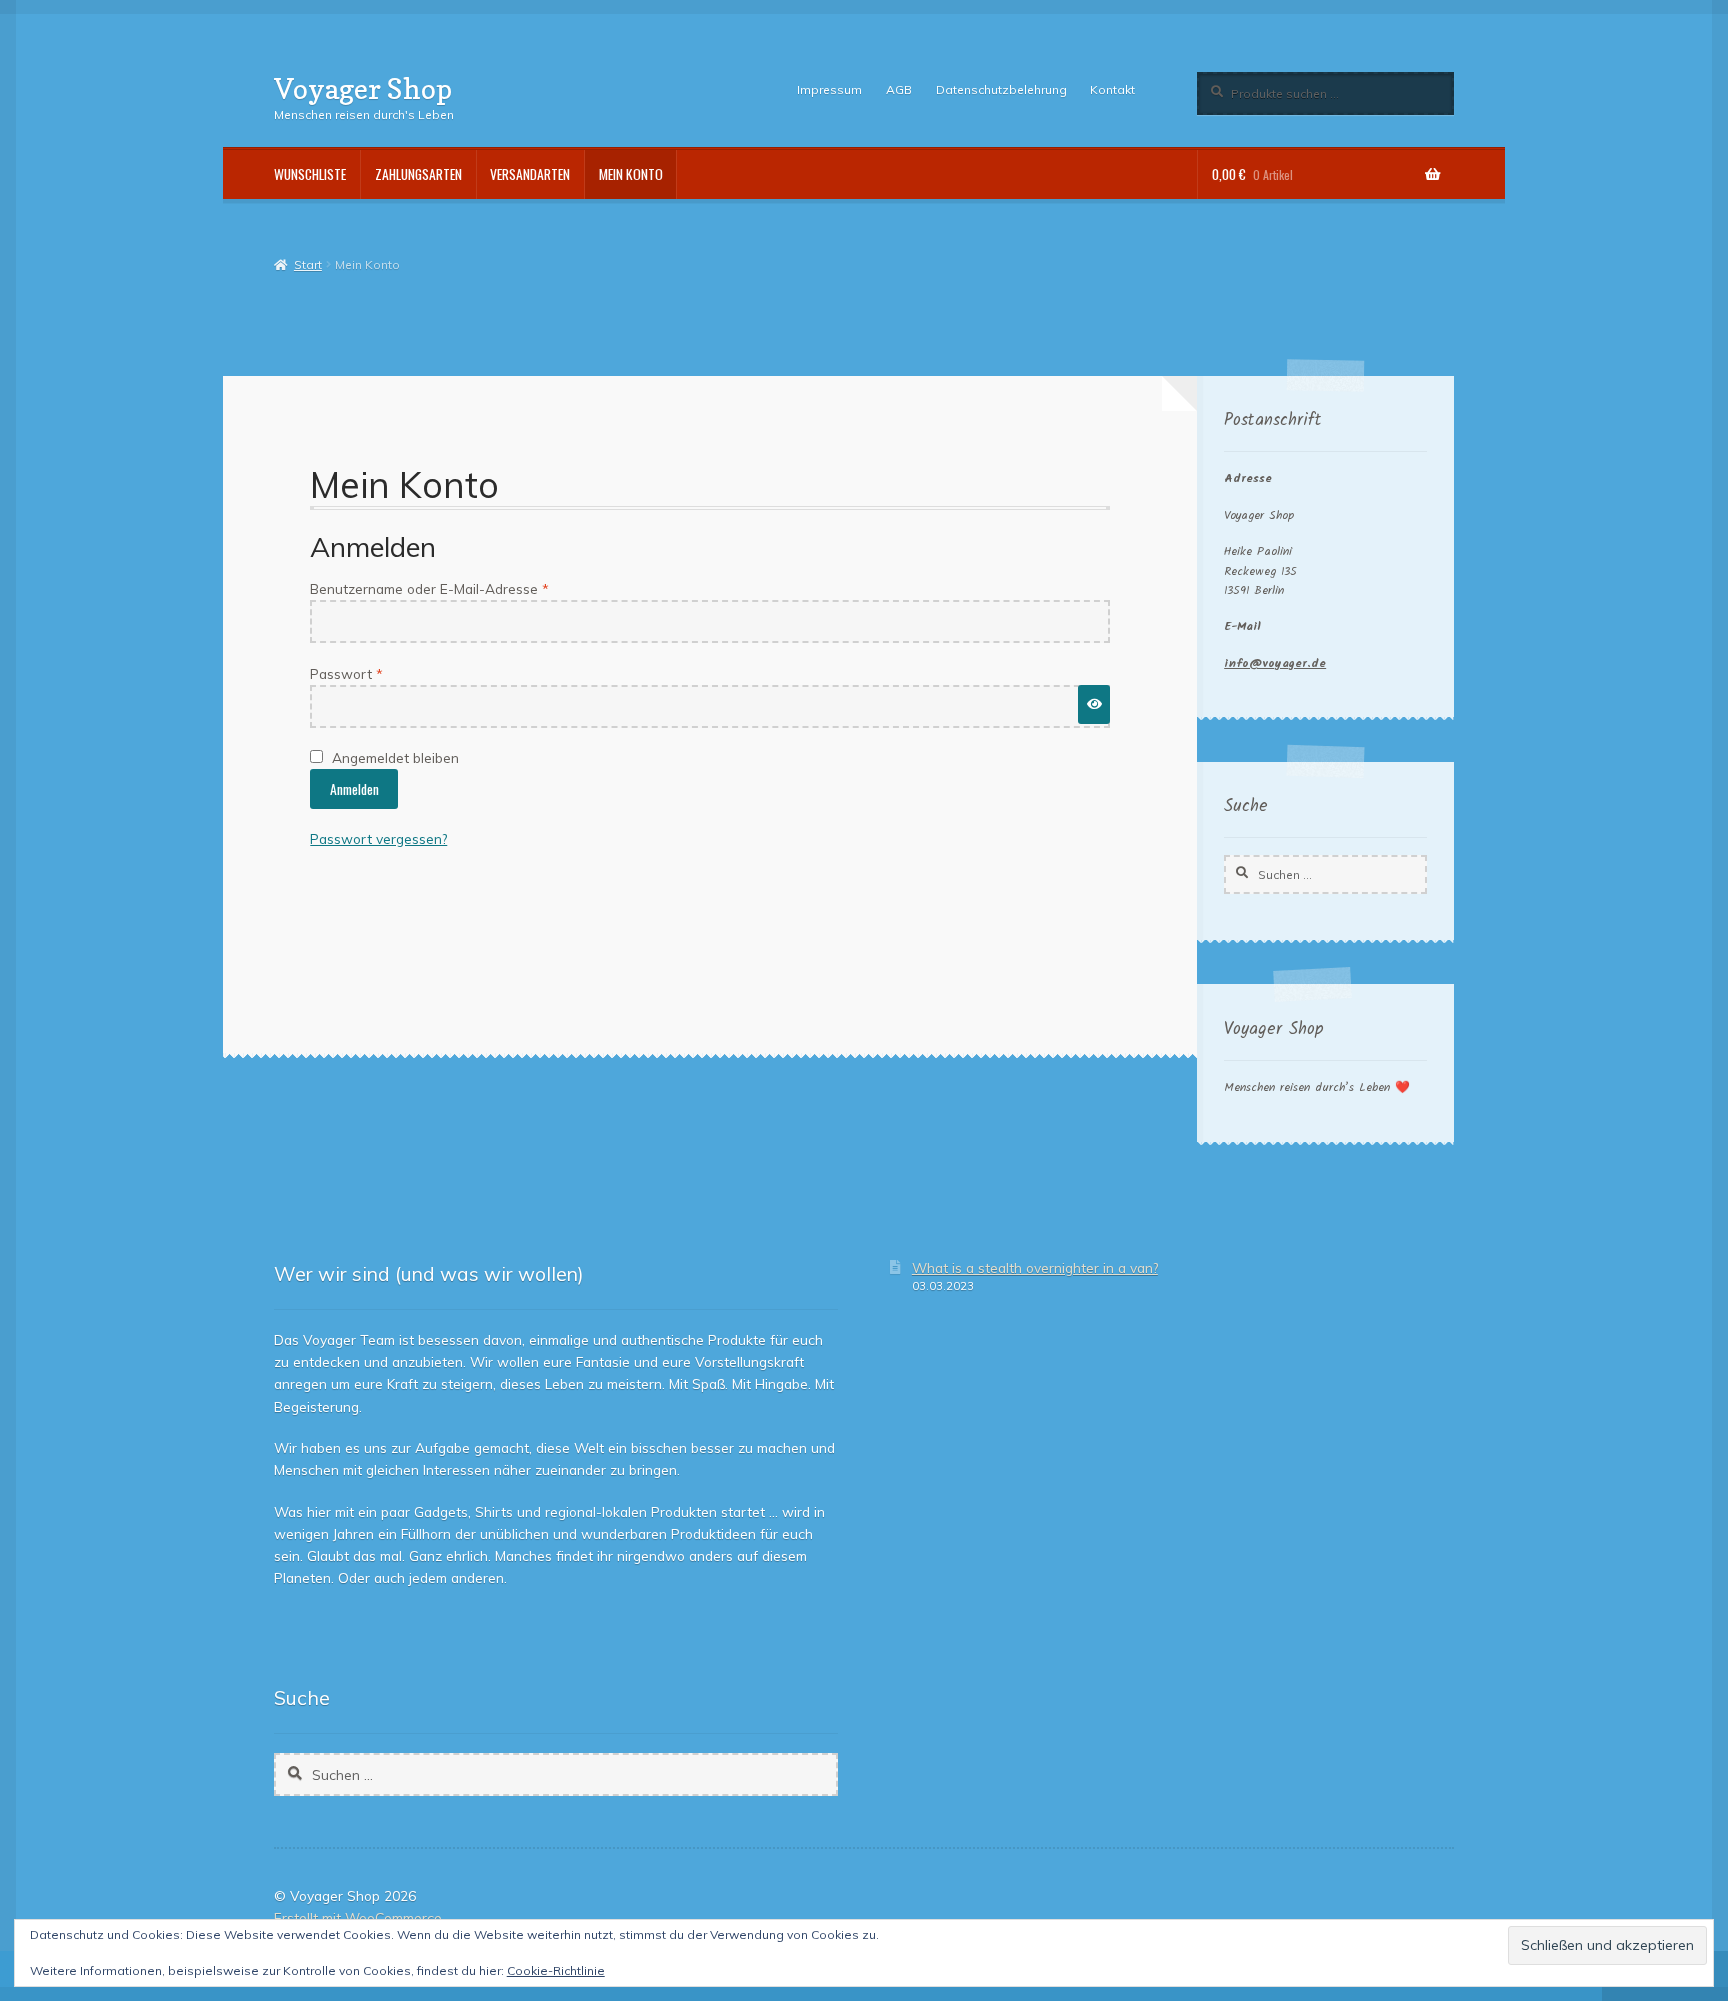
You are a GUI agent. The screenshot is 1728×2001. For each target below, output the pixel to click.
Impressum (829, 89)
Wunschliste (310, 174)
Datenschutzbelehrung (1001, 89)
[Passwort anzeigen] (1094, 704)
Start (307, 264)
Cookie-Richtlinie (556, 1970)
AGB (899, 89)
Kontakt (1112, 89)
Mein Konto (631, 174)
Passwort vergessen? (378, 838)
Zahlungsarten (418, 174)
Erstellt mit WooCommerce (358, 1917)
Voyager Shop (363, 88)
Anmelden (354, 789)
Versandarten (530, 174)
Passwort (383, 673)
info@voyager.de (1275, 663)
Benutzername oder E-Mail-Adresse (466, 588)
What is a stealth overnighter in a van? (1035, 1267)
